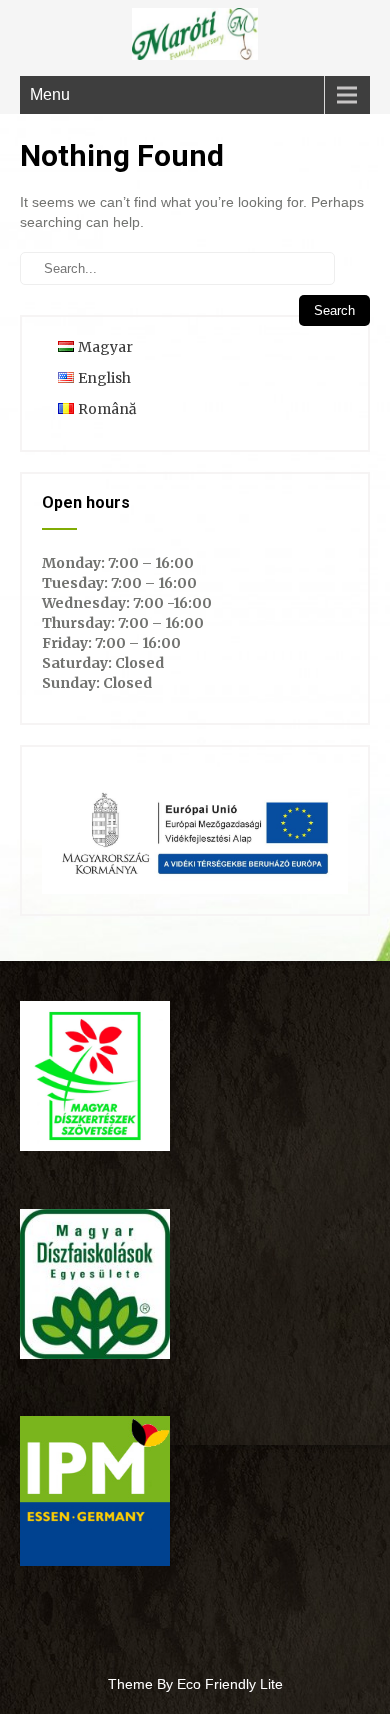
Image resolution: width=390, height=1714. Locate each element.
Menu (50, 94)
